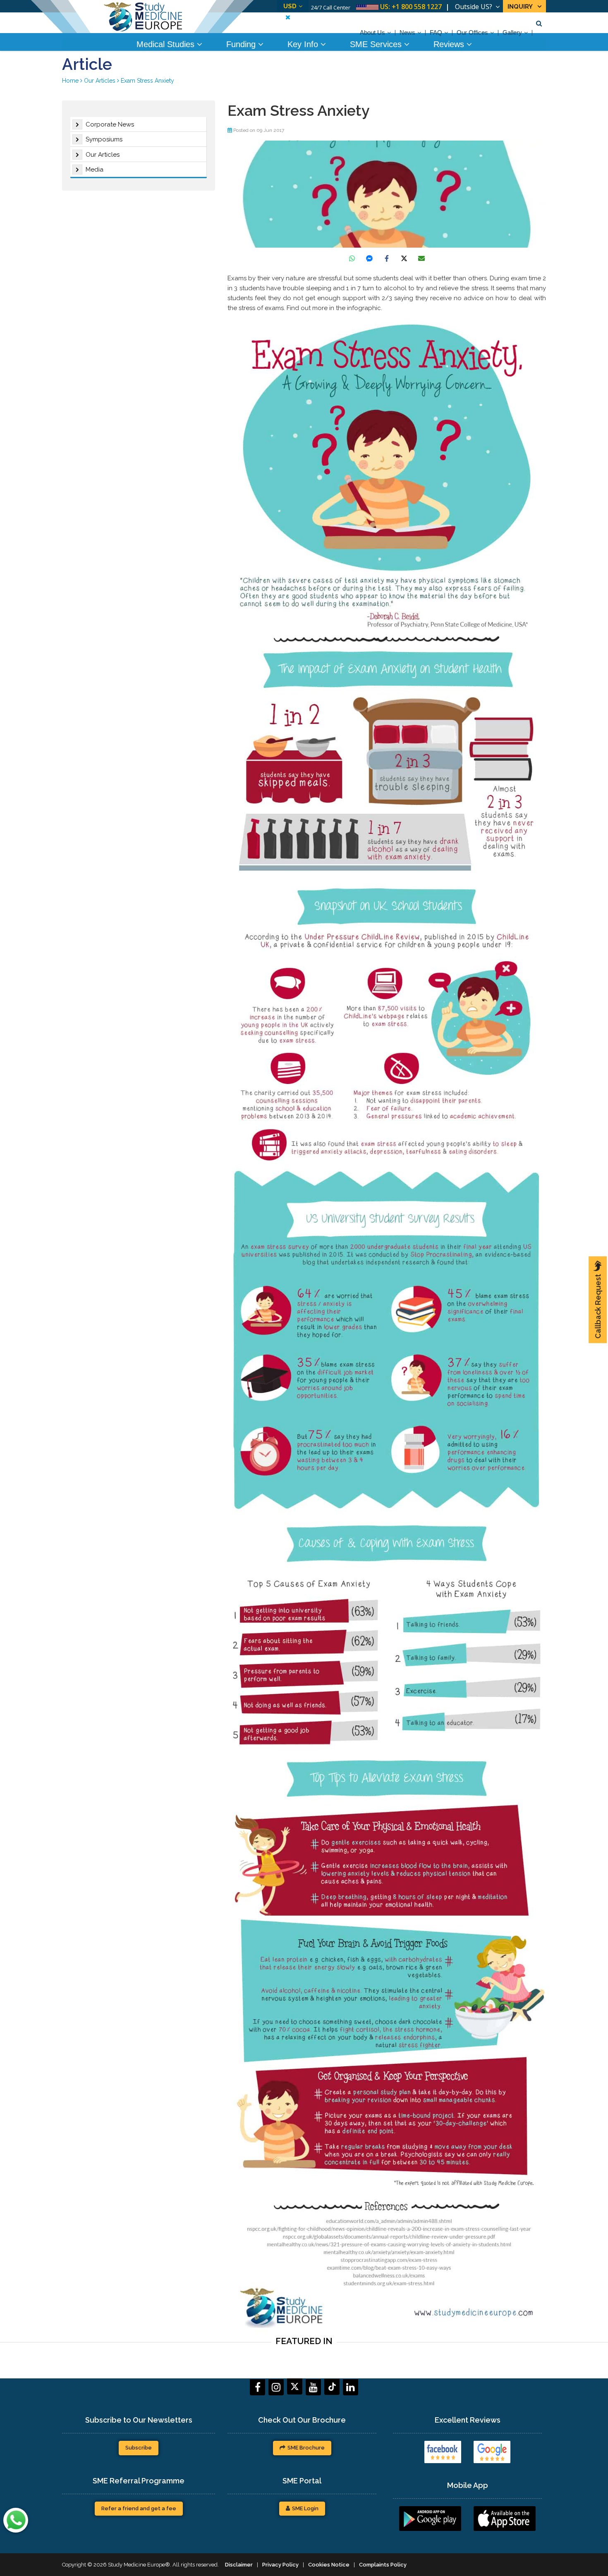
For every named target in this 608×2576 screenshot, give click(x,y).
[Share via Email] (421, 258)
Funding (242, 44)
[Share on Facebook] (387, 258)
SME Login (305, 2508)
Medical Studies (167, 44)
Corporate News (110, 124)
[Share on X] (404, 258)
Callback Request (598, 1306)
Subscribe (139, 2448)
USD (290, 6)
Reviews (450, 44)
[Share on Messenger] (369, 258)
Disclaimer (239, 2565)
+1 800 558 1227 (417, 7)
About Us (372, 32)
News (407, 32)
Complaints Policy (383, 2565)
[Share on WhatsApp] (352, 258)
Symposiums (104, 139)
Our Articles (103, 155)
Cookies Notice (329, 2565)
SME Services (377, 44)
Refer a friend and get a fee (139, 2508)
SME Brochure (306, 2448)
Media (95, 170)
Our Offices (472, 32)
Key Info (304, 44)
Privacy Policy (280, 2565)
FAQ (436, 32)
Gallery (512, 32)
